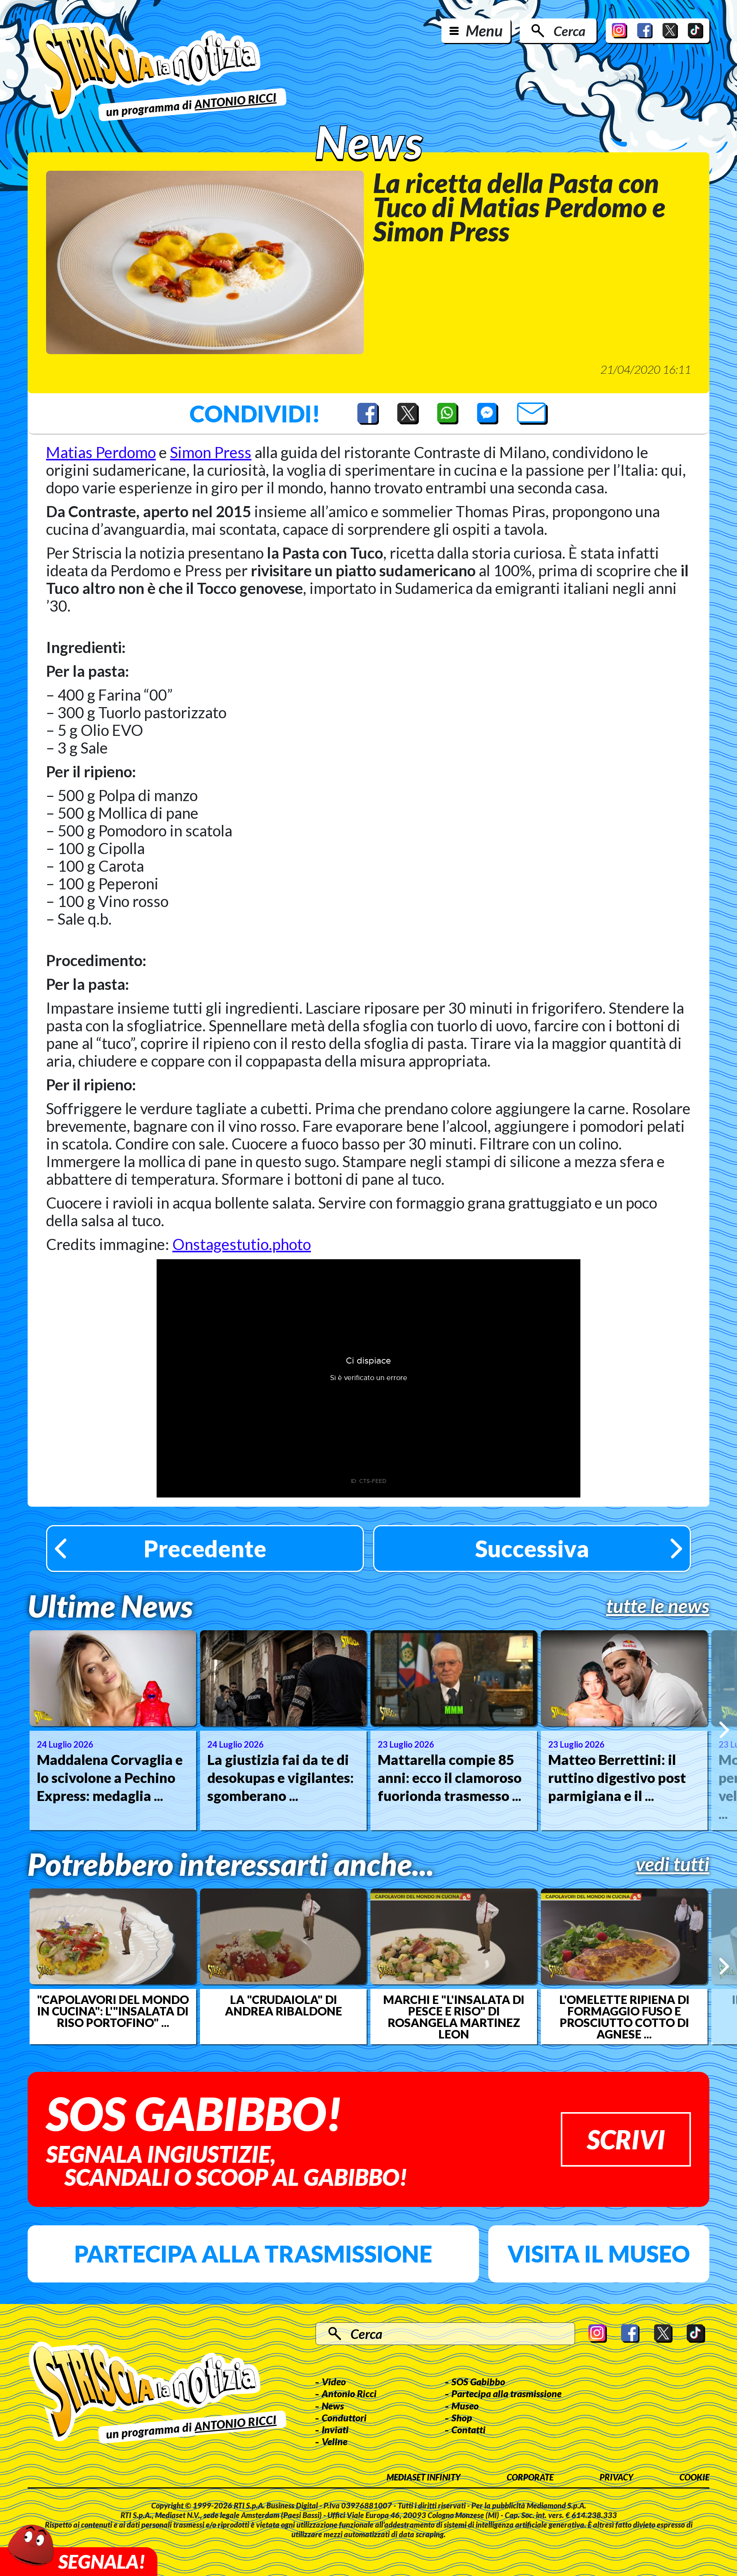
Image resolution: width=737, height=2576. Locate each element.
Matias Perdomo (101, 452)
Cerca (569, 31)
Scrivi (626, 2139)
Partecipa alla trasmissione (253, 2254)
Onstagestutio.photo (242, 1244)
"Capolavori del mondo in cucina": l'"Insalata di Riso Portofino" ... (113, 2011)
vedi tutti (673, 1864)
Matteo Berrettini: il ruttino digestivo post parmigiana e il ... (617, 1778)
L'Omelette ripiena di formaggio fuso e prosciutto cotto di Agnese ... (624, 2017)
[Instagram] (620, 31)
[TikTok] (696, 31)
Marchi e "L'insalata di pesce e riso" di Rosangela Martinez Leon (454, 2017)
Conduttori (344, 2418)
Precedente (205, 1549)
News (333, 2406)
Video (334, 2381)
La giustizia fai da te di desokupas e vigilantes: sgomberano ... (281, 1778)
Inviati (335, 2429)
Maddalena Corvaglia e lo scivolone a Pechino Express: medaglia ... (110, 1778)
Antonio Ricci (349, 2393)
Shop (462, 2418)
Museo (465, 2406)
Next (724, 1730)
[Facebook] (645, 31)
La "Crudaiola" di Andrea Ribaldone (283, 2005)
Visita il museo (599, 2254)
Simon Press (211, 452)
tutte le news (658, 1606)
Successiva (532, 1549)
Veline (335, 2441)
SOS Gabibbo (478, 2381)
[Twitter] (670, 31)
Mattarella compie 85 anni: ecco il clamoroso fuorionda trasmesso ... (450, 1778)
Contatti (468, 2429)
